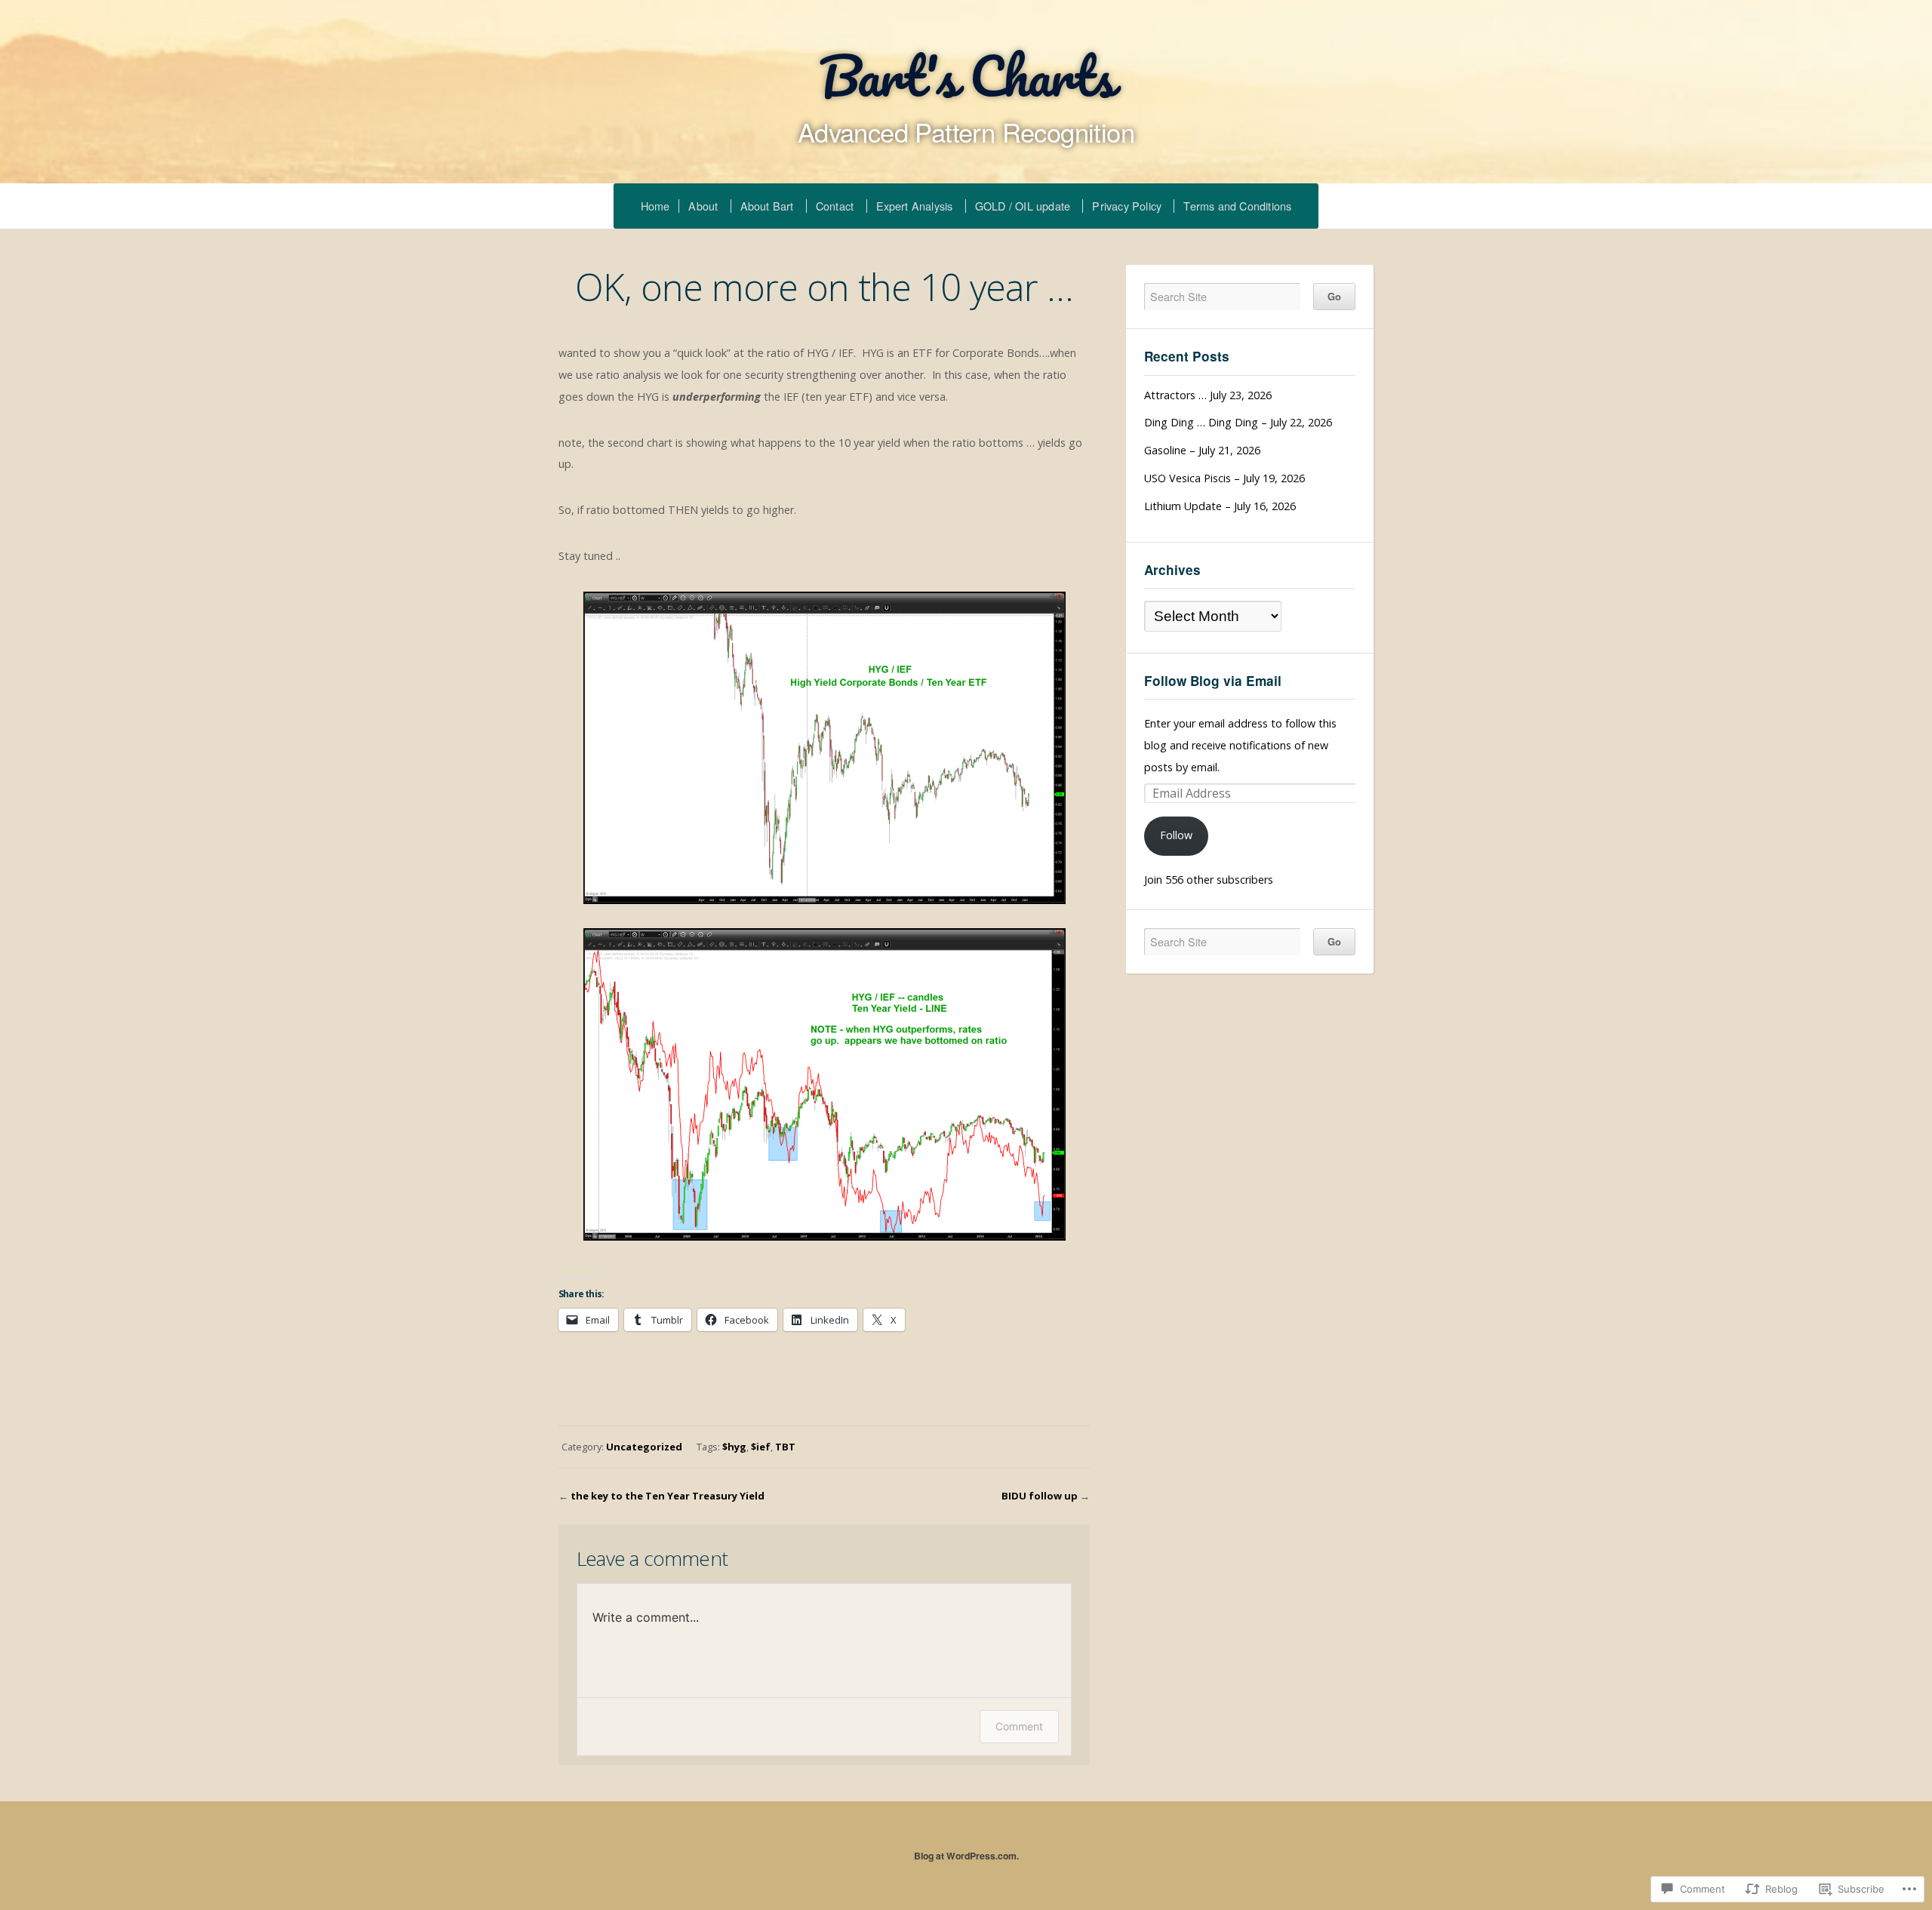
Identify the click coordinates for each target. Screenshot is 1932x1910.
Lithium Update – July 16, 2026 (1220, 506)
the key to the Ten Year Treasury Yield (668, 1496)
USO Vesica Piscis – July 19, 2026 (1224, 478)
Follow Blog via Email (1213, 681)
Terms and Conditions (1237, 206)
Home (655, 206)
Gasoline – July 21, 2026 (1202, 450)
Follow (1176, 835)
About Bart (767, 206)
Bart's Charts (966, 75)
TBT (785, 1447)
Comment (1019, 1726)
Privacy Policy (1127, 206)
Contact (835, 206)
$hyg (734, 1447)
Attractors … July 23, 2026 (1208, 395)
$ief (761, 1447)
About (703, 206)
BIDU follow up (1040, 1496)
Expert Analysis (915, 206)
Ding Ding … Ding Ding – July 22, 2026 (1238, 422)
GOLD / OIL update (1023, 206)
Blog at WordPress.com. (966, 1856)
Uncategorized (644, 1447)
